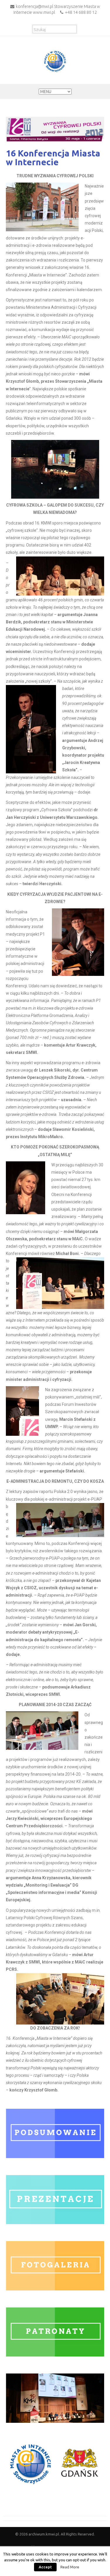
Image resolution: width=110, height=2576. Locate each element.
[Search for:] (55, 28)
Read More (70, 2567)
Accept (45, 2567)
